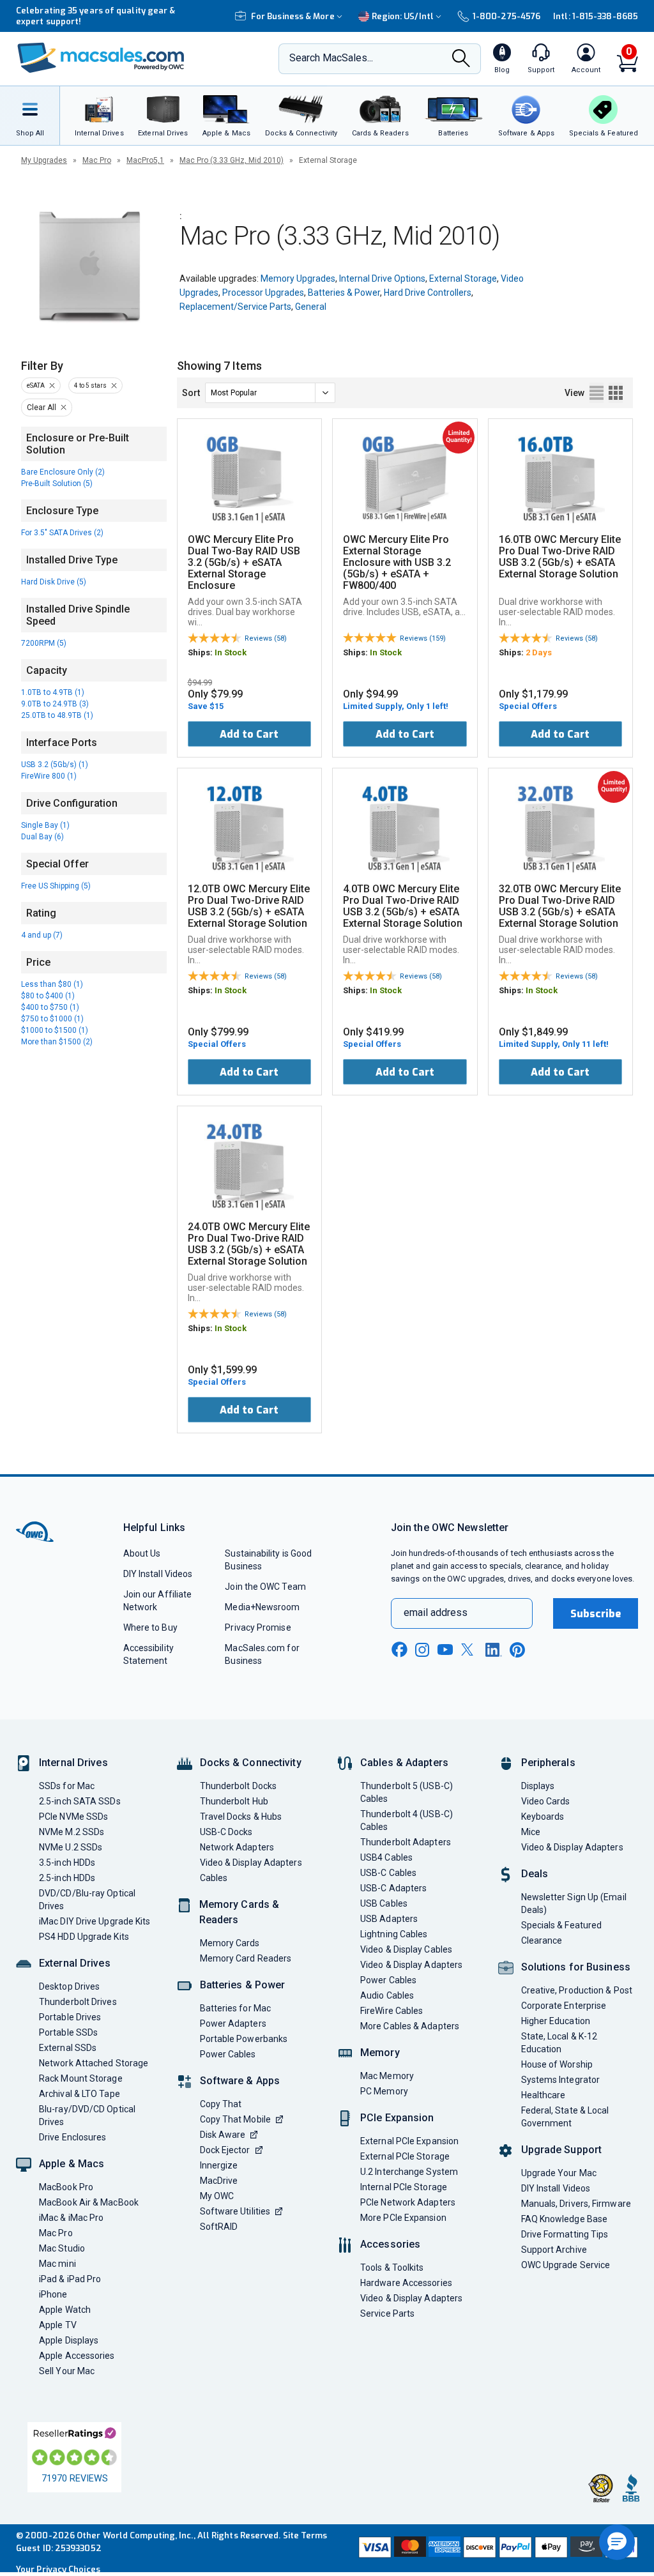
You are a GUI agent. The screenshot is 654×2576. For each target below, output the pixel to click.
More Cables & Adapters (410, 2026)
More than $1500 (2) (57, 1042)
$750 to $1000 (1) (52, 1019)
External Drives (75, 1963)
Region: (403, 16)
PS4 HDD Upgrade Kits (84, 1937)
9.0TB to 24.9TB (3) (55, 704)
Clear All (42, 408)
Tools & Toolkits (392, 2267)
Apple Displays (69, 2340)
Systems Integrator (561, 2080)
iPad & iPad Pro (70, 2279)
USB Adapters (389, 1919)
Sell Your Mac (67, 2371)
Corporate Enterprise (564, 2006)
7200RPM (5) (44, 643)
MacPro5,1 (145, 160)
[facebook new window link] (399, 1650)
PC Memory (384, 2091)
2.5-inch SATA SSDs (80, 1801)
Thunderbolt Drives (78, 2002)
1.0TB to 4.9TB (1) (53, 692)
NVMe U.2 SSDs (71, 1847)
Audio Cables (387, 1995)
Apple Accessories (77, 2356)
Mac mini (57, 2264)
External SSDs (68, 2048)
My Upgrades (44, 160)
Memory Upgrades (298, 278)
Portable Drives (70, 2017)
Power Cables (228, 2054)
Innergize (219, 2165)
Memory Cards (230, 1943)
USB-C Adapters (393, 1888)
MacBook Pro (66, 2187)
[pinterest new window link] (517, 1650)
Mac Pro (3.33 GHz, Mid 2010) (232, 160)
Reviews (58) (266, 638)
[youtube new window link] (445, 1650)
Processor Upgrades (263, 293)
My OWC (217, 2196)
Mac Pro (97, 160)
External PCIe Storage (405, 2156)
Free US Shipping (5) (56, 886)
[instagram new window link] (422, 1650)
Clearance (542, 1940)
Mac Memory (387, 2076)
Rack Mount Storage (81, 2078)
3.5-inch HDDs (67, 1863)
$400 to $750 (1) (50, 1007)
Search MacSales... (331, 58)
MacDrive (219, 2181)
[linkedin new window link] (494, 1650)
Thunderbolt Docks (239, 1786)
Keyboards (543, 1817)
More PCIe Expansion (403, 2218)
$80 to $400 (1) (48, 996)
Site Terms (305, 2535)
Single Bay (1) (45, 825)
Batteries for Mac (236, 2008)
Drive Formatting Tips (565, 2234)
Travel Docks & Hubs (241, 1817)
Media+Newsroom (262, 1607)
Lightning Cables (394, 1934)
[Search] (461, 59)
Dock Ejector (225, 2150)
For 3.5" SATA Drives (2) (62, 533)
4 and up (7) (42, 935)
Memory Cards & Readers (240, 1912)
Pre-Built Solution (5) (57, 484)
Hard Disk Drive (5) (54, 582)
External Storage (463, 278)
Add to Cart (249, 734)
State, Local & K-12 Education (559, 2043)
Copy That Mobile (235, 2119)
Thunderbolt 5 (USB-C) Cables (407, 1792)
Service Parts (387, 2313)
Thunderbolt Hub (234, 1801)
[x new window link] (469, 1650)
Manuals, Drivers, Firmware (576, 2204)
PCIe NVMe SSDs (73, 1817)
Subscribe (596, 1614)
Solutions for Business (576, 1967)
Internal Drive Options (382, 278)
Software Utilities (235, 2211)
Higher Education (556, 2021)
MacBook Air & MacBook (89, 2202)
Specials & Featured (562, 1925)
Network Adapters (237, 1847)
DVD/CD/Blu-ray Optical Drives (87, 1900)
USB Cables (384, 1903)
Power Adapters (233, 2023)
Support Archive (554, 2250)
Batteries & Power (344, 293)
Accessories (390, 2244)
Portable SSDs (68, 2032)
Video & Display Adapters (251, 1863)
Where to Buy (150, 1627)
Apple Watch (65, 2310)
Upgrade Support (562, 2150)
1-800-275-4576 (506, 16)
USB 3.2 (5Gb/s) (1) (55, 765)
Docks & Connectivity (251, 1763)
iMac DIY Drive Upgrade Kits (95, 1921)
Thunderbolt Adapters (406, 1842)
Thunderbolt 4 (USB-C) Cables (407, 1820)
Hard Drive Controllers (428, 293)
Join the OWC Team (265, 1587)
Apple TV (58, 2325)
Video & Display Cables (406, 1949)
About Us (142, 1553)
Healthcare (544, 2095)
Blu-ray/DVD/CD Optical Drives (87, 2115)
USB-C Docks (226, 1832)
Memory (380, 2053)
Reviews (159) (423, 638)
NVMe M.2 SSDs (72, 1832)
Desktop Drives (69, 1986)
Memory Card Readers (246, 1958)
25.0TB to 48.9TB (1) (57, 715)
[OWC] (101, 59)
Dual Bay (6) (42, 837)
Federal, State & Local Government (565, 2117)
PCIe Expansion (397, 2118)
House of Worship (557, 2064)
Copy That (221, 2104)
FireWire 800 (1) (49, 776)
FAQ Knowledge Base (565, 2219)
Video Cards (546, 1801)
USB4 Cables (386, 1857)
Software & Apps (240, 2081)
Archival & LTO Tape (80, 2094)
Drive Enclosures (72, 2137)
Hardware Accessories (406, 2283)
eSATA (36, 385)
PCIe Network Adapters (408, 2202)
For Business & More (293, 16)
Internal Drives (73, 1763)
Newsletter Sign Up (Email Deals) (574, 1903)
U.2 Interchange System (409, 2172)
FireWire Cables (392, 2011)
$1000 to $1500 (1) (55, 1030)
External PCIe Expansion (409, 2141)
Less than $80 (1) (52, 984)
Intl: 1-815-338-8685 (596, 16)
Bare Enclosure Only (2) (63, 472)
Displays (538, 1786)
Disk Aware (223, 2135)
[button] (617, 2542)
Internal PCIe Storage (404, 2187)
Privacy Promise (258, 1627)
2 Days (539, 652)
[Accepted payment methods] (497, 2549)
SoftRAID (219, 2227)
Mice (531, 1832)
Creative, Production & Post (577, 1990)
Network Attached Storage (94, 2063)
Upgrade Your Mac (559, 2173)
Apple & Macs (72, 2164)
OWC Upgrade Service (566, 2265)
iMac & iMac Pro (71, 2218)
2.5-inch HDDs (67, 1878)
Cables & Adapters (404, 1763)
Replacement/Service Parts (235, 307)
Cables (214, 1878)
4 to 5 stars (90, 385)
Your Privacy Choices (58, 2569)
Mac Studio (62, 2248)
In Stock (231, 652)
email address (436, 1612)
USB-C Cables (388, 1873)
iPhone (53, 2294)
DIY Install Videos (158, 1574)
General (311, 307)
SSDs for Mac (67, 1786)
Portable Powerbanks (244, 2039)
